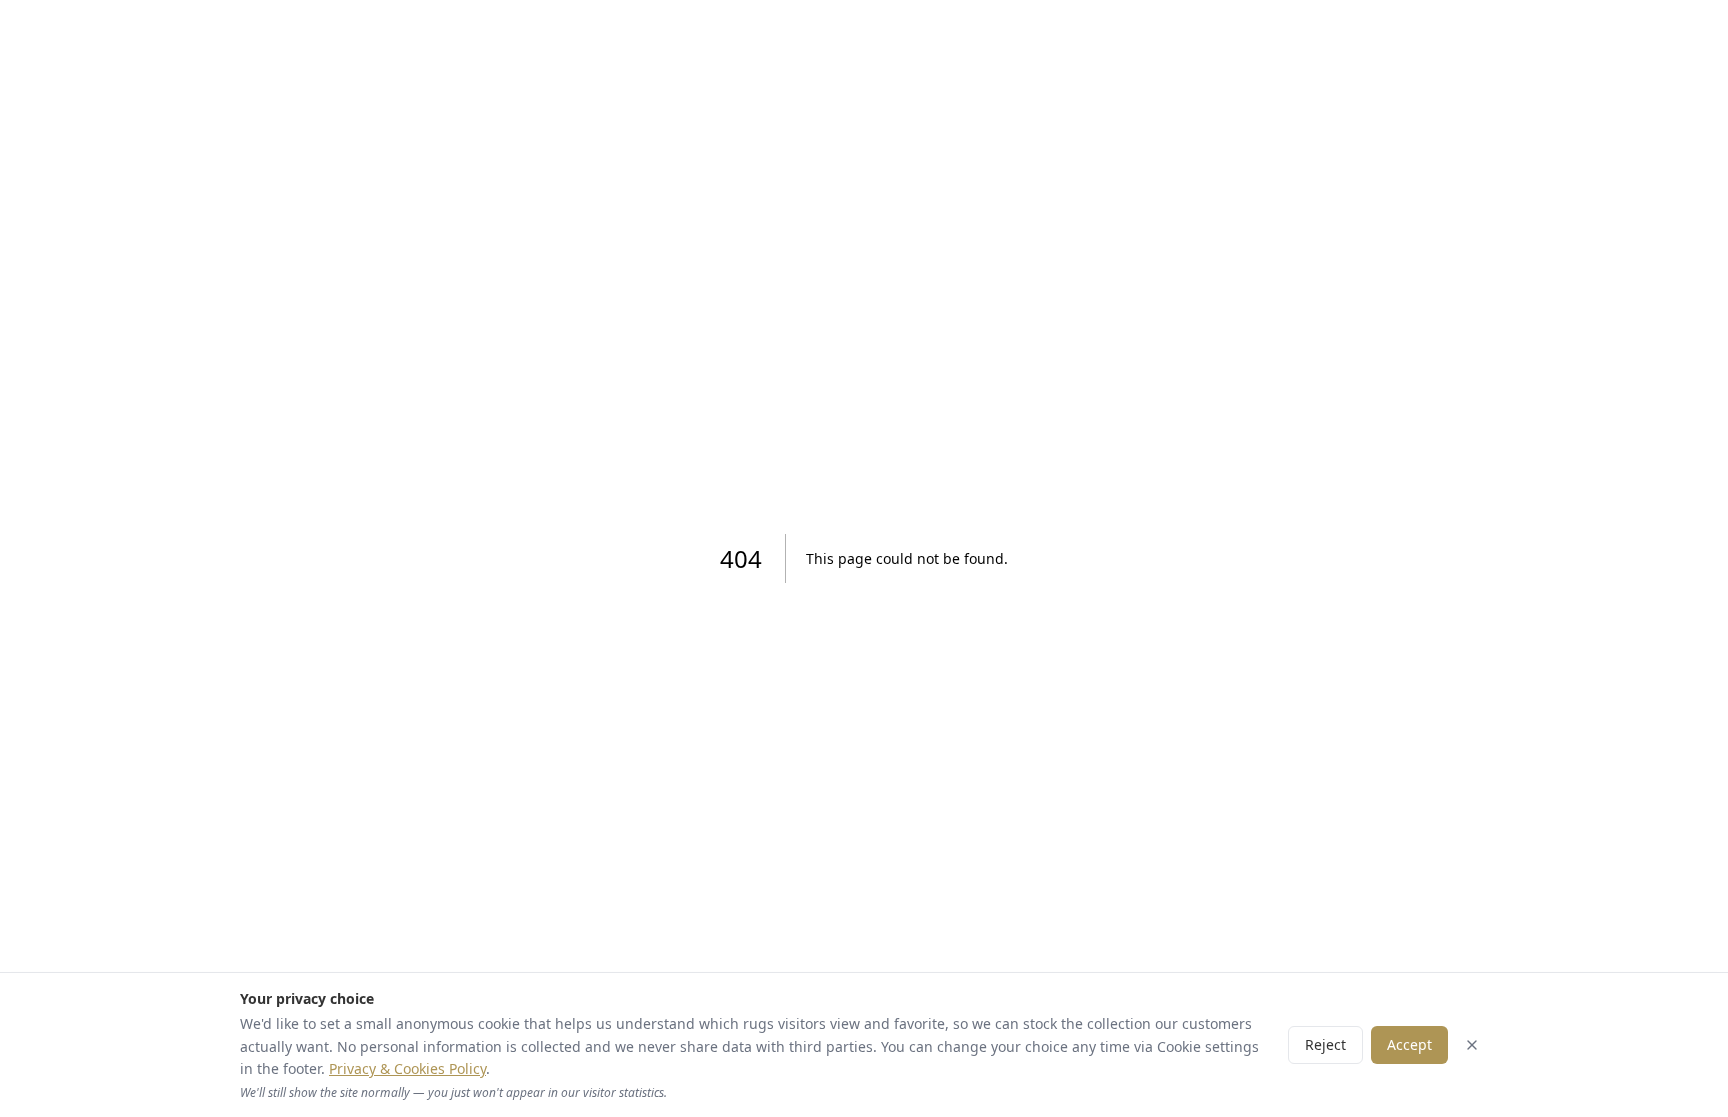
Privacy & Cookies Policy (407, 1068)
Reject (1325, 1044)
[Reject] (1472, 1045)
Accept (1409, 1044)
